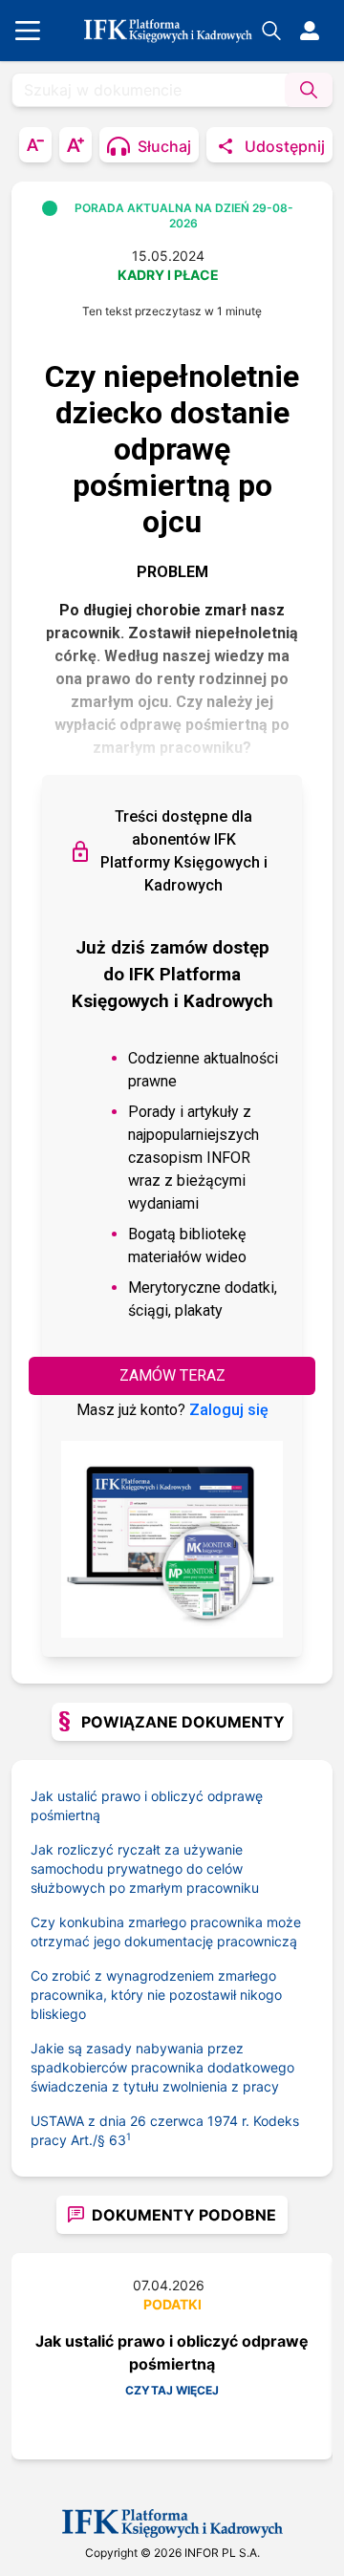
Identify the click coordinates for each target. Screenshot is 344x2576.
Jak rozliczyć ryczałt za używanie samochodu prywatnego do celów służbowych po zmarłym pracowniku (145, 1868)
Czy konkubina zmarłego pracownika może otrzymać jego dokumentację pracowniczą (166, 1932)
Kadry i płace (168, 275)
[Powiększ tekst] (75, 145)
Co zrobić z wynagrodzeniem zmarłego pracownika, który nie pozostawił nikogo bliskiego (156, 1995)
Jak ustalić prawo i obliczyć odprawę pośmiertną (147, 1805)
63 (120, 2140)
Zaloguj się (229, 1410)
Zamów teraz (172, 1375)
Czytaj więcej (172, 2390)
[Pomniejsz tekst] (35, 145)
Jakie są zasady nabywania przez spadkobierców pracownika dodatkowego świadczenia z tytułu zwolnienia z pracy (162, 2067)
